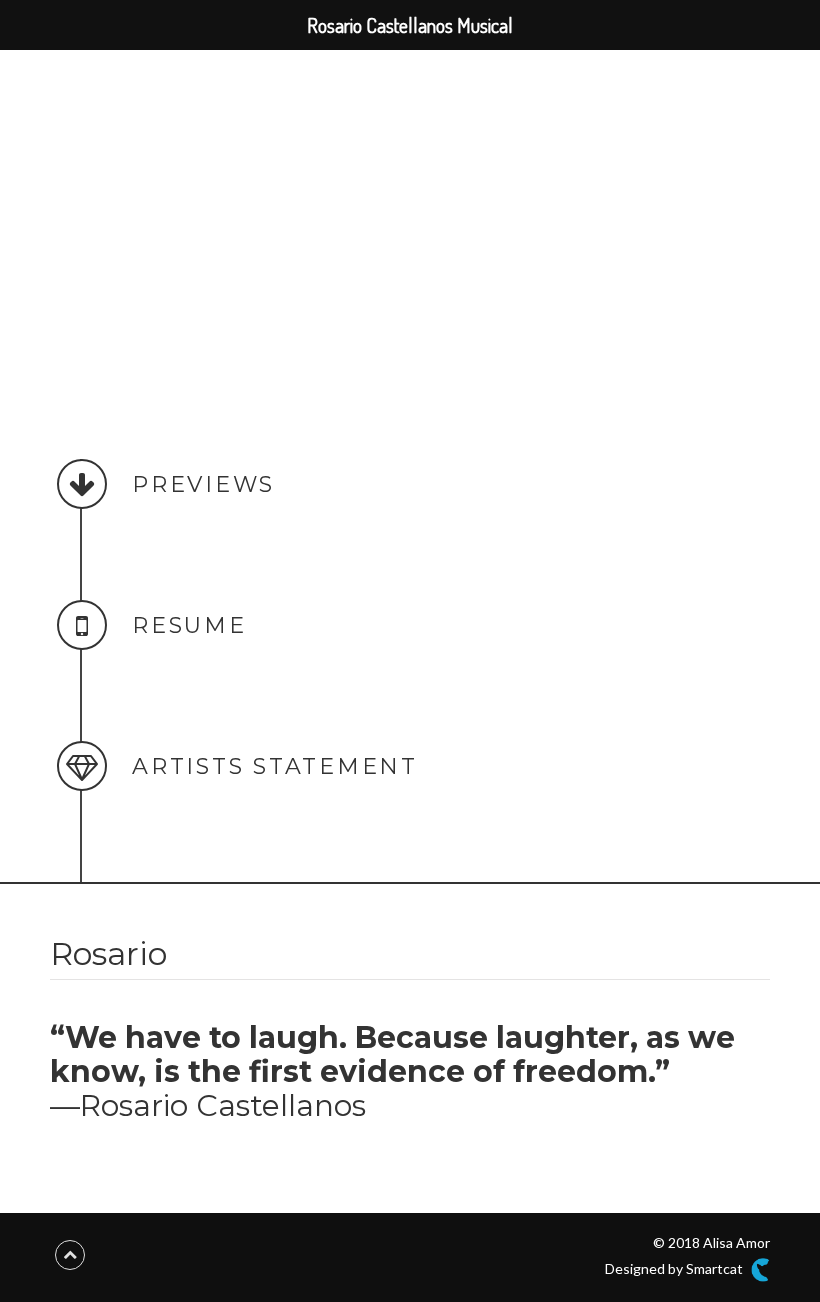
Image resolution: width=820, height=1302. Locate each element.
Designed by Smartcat (675, 1268)
